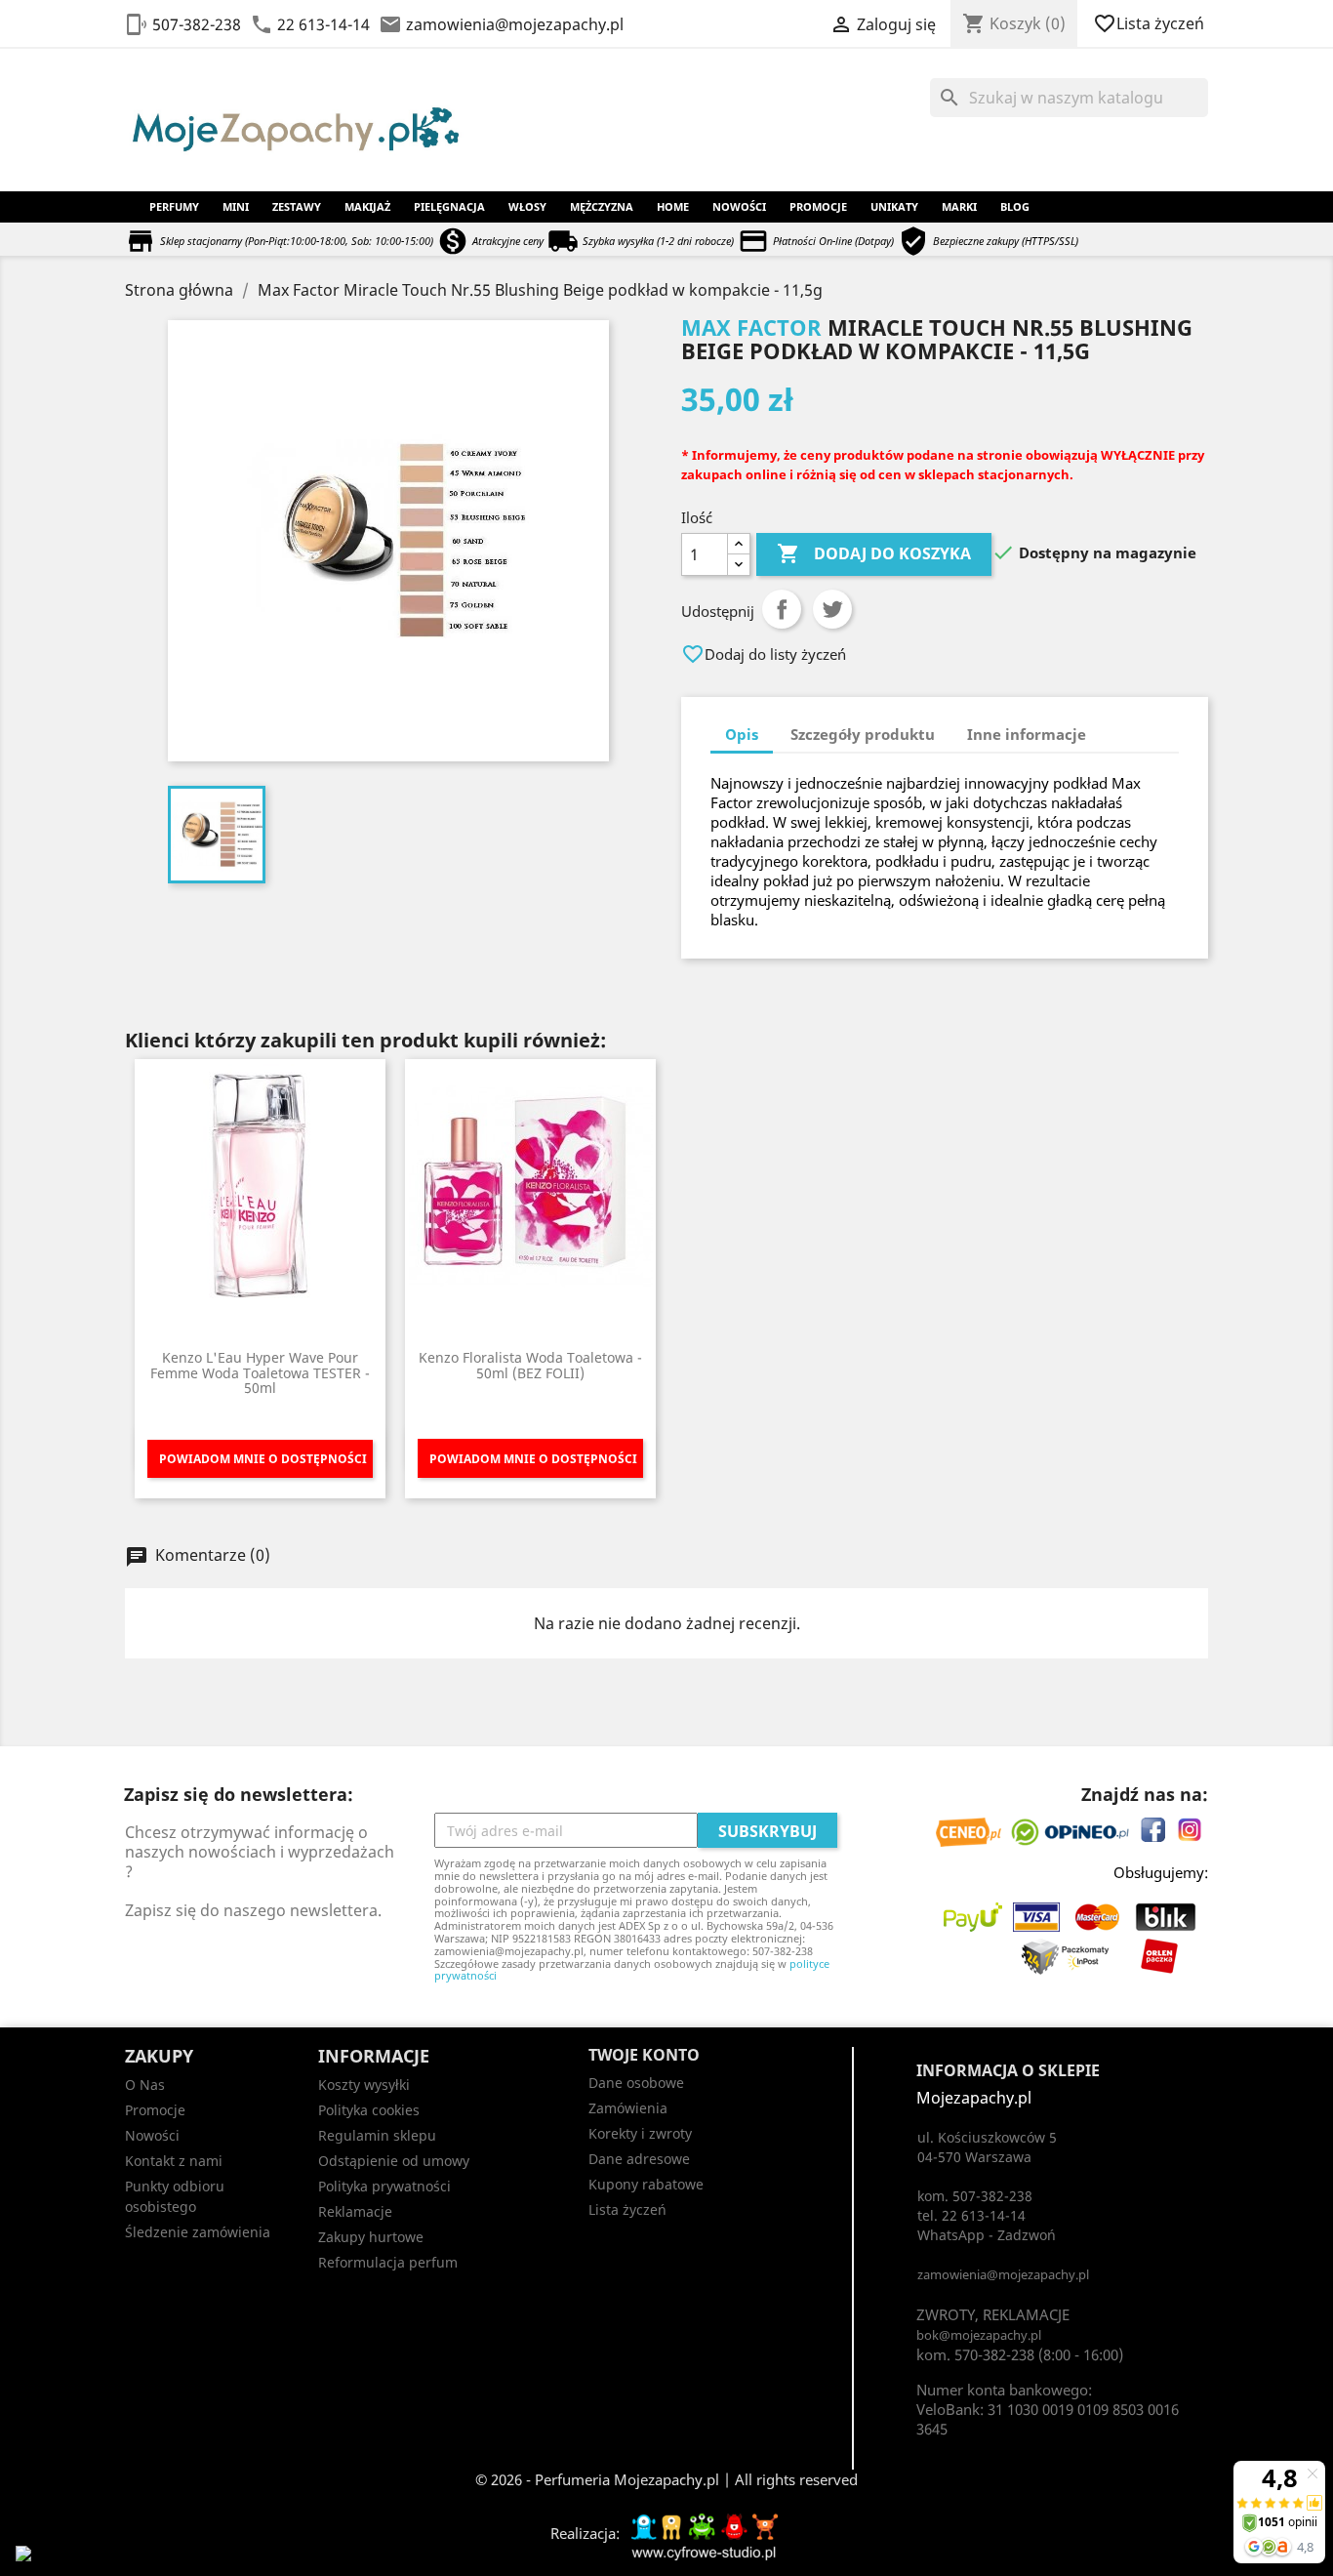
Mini (236, 206)
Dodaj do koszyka (874, 553)
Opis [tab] (742, 734)
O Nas (145, 2085)
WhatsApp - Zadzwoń (987, 2235)
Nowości (739, 206)
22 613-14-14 (323, 24)
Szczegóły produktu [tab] (863, 734)
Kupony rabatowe (646, 2184)
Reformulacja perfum (388, 2262)
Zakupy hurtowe (371, 2237)
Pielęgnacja (449, 206)
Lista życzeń (1151, 23)
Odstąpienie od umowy (394, 2161)
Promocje (818, 206)
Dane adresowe (639, 2159)
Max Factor (751, 327)
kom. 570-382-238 (975, 2354)
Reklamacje (355, 2211)
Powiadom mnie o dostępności (263, 1459)
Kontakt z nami (174, 2161)
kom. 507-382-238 (975, 2196)
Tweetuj (832, 609)
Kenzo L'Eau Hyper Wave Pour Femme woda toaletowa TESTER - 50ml (260, 1372)
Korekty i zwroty (640, 2133)
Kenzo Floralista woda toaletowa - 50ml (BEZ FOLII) (530, 1365)
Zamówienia (628, 2108)
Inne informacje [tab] (1027, 734)
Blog (1015, 206)
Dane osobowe (636, 2083)
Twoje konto (644, 2055)
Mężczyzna (602, 206)
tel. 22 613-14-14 (971, 2215)
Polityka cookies (369, 2110)
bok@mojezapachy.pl (979, 2335)
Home (673, 206)
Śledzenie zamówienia (198, 2232)
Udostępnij (782, 609)
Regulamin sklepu (377, 2135)
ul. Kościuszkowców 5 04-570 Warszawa (987, 2147)
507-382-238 (197, 24)
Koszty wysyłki (364, 2085)
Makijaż (367, 206)
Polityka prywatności (384, 2186)
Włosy (527, 206)
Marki (959, 206)
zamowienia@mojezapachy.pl (515, 24)
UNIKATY (894, 206)
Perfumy (174, 206)
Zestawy (297, 206)
